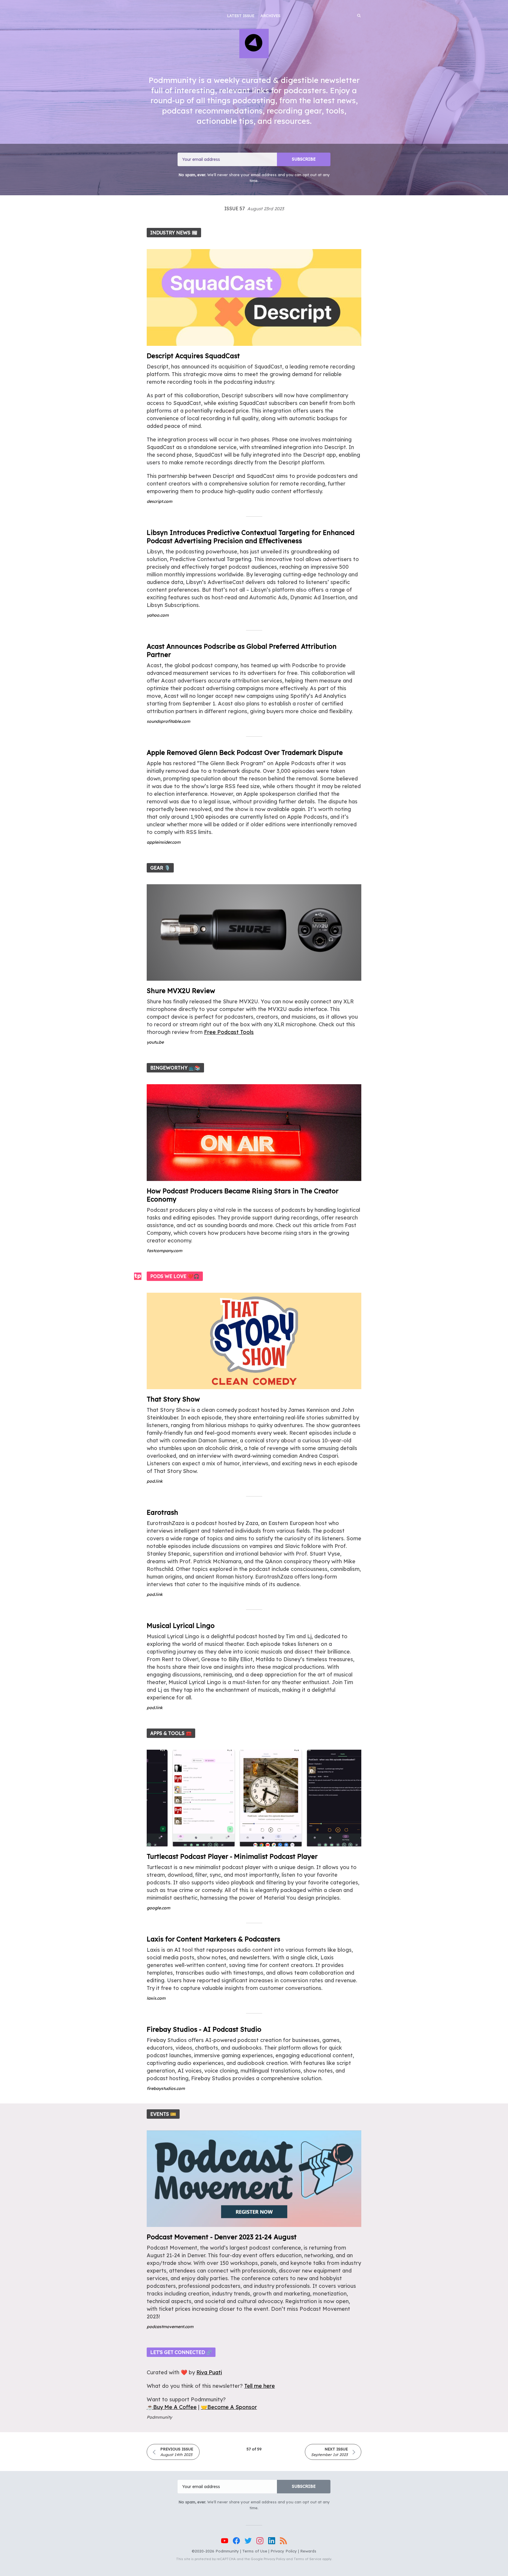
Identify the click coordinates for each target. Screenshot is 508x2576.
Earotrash (162, 1512)
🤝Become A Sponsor (229, 2407)
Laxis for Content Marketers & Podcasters (213, 1939)
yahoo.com (158, 615)
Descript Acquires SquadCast (193, 356)
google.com (158, 1908)
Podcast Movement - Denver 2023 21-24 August (222, 2237)
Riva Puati (209, 2372)
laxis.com (156, 1998)
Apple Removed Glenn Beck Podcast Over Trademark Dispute (245, 753)
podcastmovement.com (170, 2327)
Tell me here (260, 2386)
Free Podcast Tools (229, 1032)
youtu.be (155, 1042)
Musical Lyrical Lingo (181, 1626)
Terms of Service (308, 2559)
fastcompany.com (164, 1251)
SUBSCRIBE (304, 159)
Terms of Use (255, 2551)
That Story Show (173, 1399)
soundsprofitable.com (168, 721)
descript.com (159, 501)
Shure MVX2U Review (181, 991)
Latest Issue (241, 16)
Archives (270, 16)
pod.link (155, 1481)
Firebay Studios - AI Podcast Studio (204, 2029)
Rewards (308, 2551)
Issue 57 (254, 208)
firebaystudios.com (166, 2088)
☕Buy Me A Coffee (172, 2407)
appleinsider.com (164, 842)
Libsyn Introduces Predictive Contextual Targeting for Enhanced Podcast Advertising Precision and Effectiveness (251, 537)
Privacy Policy (284, 2551)
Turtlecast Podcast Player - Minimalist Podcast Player (232, 1856)
